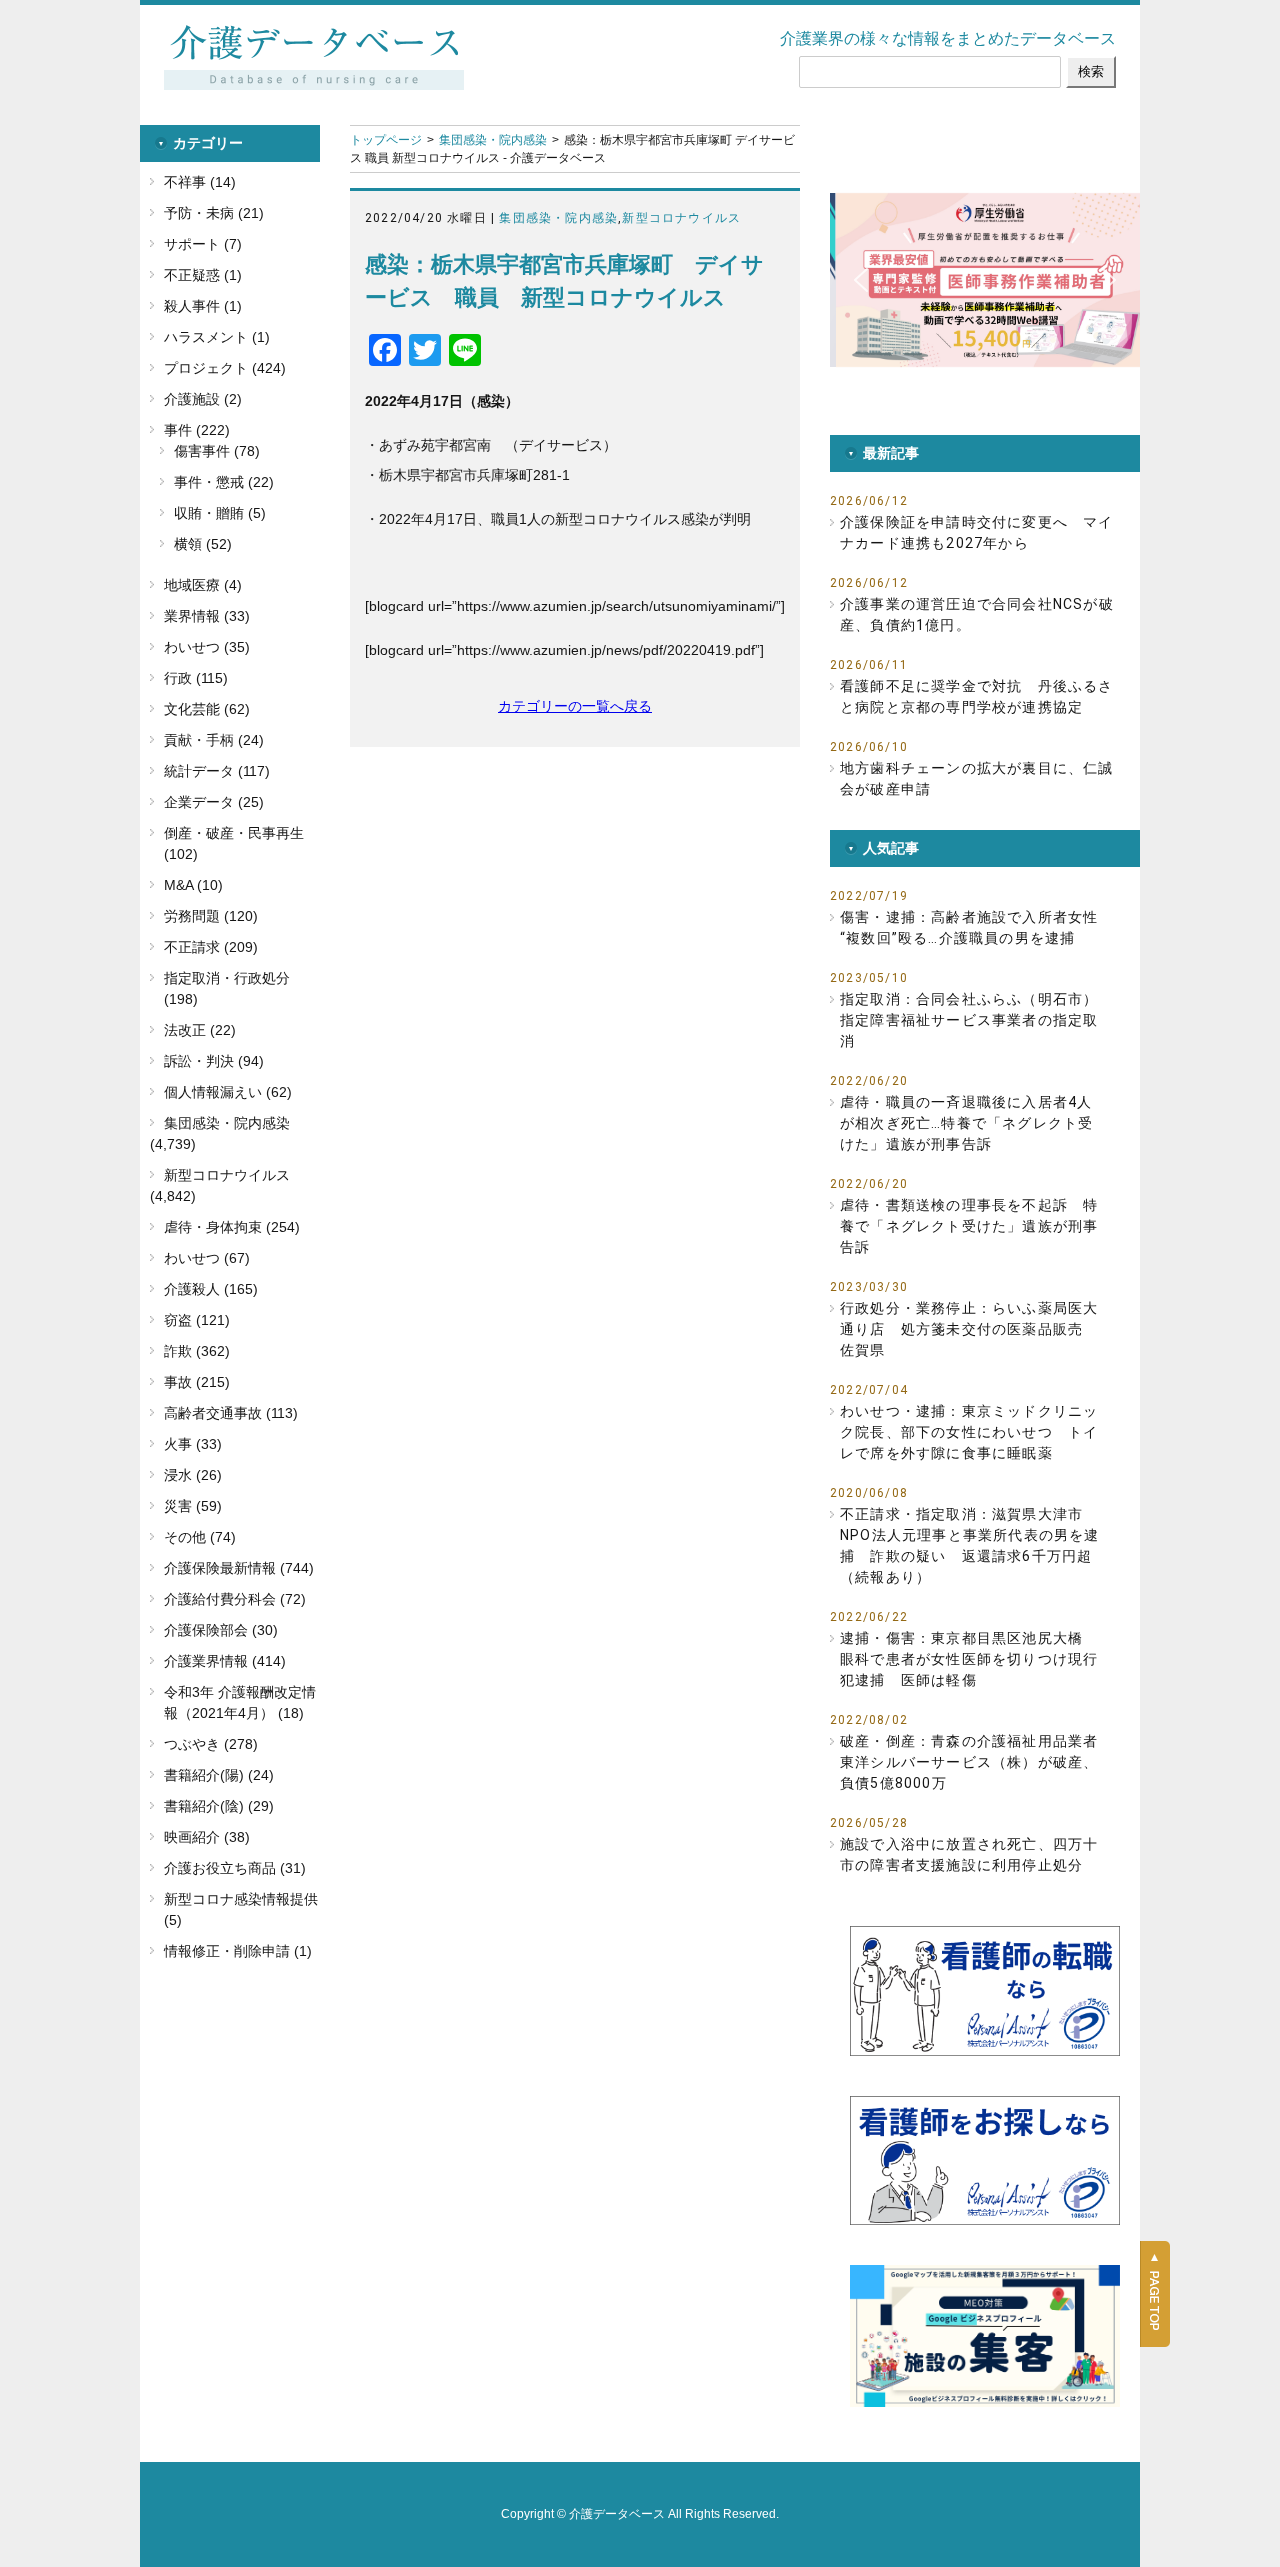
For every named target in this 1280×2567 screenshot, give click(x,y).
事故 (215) (197, 1382)
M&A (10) (193, 885)
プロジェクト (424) (225, 368)
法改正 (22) (200, 1030)
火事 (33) (193, 1444)
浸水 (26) (193, 1475)
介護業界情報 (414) (225, 1661)
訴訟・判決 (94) (214, 1061)
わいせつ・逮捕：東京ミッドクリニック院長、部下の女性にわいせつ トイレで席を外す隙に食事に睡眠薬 (969, 1432)
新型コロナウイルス (681, 218)
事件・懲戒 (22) (224, 482)
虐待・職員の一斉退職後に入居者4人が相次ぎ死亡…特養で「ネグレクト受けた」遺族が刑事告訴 (966, 1123)
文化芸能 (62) (207, 709)
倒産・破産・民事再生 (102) (234, 843)
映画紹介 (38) (207, 1837)
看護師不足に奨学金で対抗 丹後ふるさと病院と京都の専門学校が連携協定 (977, 696)
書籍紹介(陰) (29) (219, 1806)
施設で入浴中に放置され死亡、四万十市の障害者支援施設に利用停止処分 (969, 1854)
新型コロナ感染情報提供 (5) (241, 1909)
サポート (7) (203, 244)
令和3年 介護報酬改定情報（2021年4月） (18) (240, 1702)
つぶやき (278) (211, 1744)
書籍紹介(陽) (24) (219, 1775)
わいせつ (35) (207, 647)
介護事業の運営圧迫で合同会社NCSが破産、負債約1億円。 (977, 614)
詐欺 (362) (197, 1351)
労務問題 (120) (211, 916)
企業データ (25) (214, 802)
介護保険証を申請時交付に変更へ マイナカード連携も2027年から (977, 532)
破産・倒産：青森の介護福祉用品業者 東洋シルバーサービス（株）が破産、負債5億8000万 (969, 1762)
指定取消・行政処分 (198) (227, 988)
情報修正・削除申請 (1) (238, 1951)
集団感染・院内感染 (493, 140)
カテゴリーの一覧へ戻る (575, 706)
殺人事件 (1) (203, 306)
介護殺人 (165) (211, 1289)
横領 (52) (203, 544)
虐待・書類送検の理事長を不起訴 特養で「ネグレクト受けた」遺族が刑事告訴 (969, 1226)
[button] (985, 280)
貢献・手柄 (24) (214, 740)
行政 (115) (196, 678)
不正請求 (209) (211, 947)
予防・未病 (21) (214, 213)
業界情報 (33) (207, 616)
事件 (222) (197, 430)
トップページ (386, 140)
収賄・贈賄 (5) (220, 513)
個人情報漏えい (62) (228, 1092)
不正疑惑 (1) (203, 275)
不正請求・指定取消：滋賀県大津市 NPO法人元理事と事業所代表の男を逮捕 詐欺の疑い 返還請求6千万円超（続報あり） (970, 1545)
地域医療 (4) (203, 585)
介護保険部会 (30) (221, 1630)
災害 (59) (193, 1506)
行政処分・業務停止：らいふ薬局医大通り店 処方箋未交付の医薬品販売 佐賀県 (969, 1329)
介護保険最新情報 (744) (239, 1568)
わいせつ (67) (207, 1258)
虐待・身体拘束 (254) (232, 1227)
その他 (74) (200, 1537)
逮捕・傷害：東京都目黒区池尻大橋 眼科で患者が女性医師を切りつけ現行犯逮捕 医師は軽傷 (969, 1659)
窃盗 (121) (197, 1320)
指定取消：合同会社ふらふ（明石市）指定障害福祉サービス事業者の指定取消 (969, 1020)
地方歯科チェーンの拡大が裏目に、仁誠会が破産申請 (977, 778)
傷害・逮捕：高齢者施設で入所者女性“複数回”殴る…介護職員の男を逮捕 (969, 927)
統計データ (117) (217, 771)
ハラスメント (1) (217, 337)
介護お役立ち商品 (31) (235, 1868)
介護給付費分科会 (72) (235, 1599)
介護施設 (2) (203, 399)
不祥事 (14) (200, 182)
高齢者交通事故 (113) (231, 1413)
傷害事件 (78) (217, 451)
